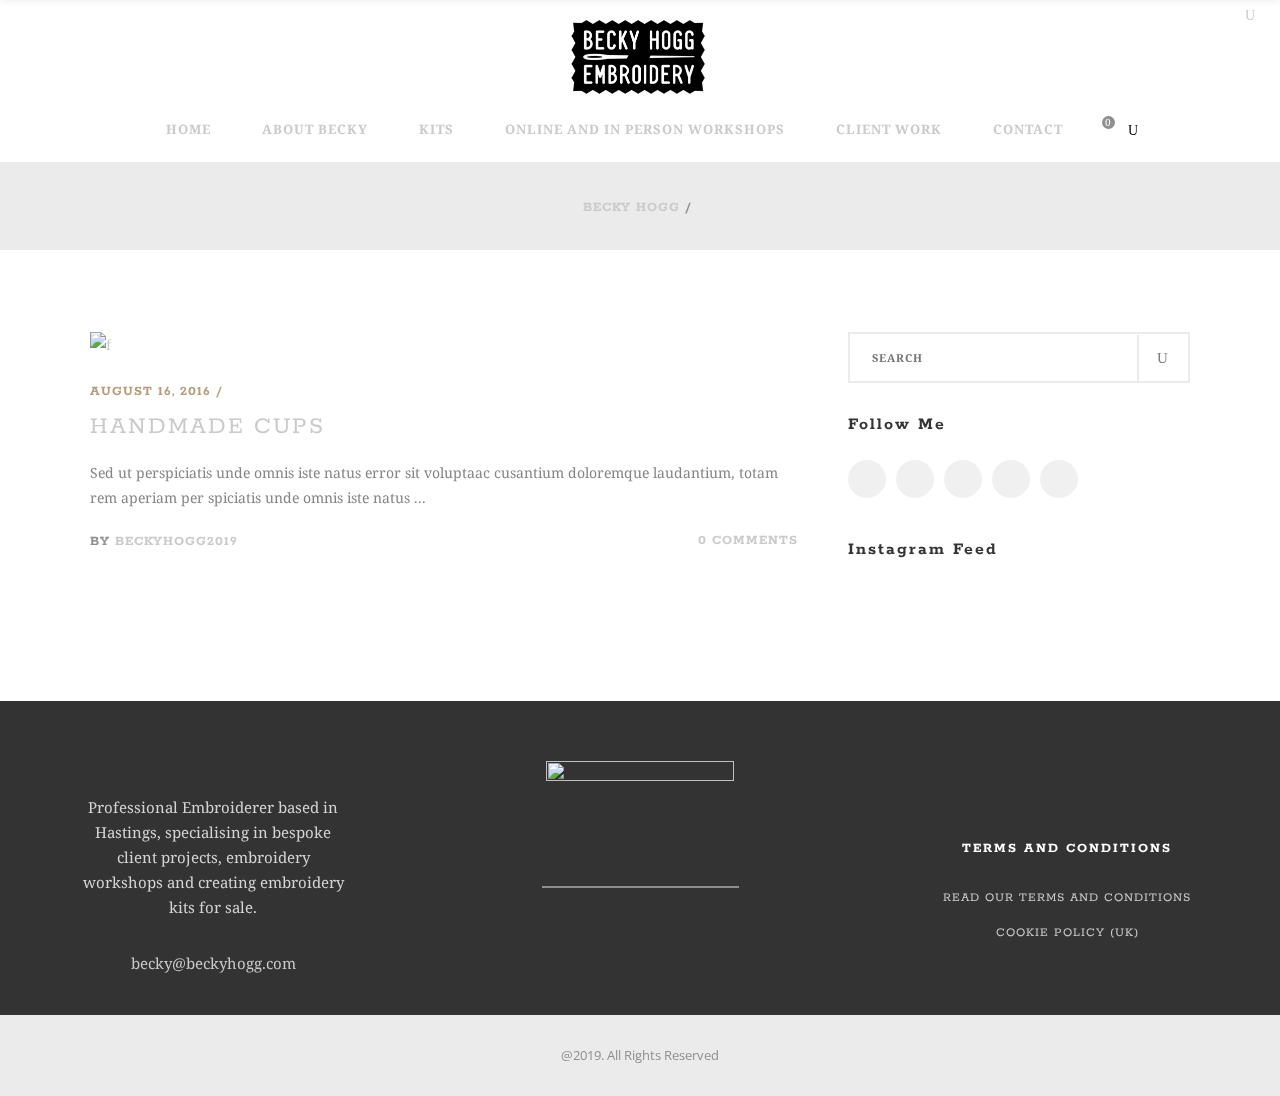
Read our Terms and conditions (1067, 897)
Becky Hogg (631, 207)
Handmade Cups (207, 427)
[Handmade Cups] (100, 344)
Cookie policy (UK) (1067, 932)
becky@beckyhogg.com (213, 963)
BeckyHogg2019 (176, 541)
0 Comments (748, 540)
